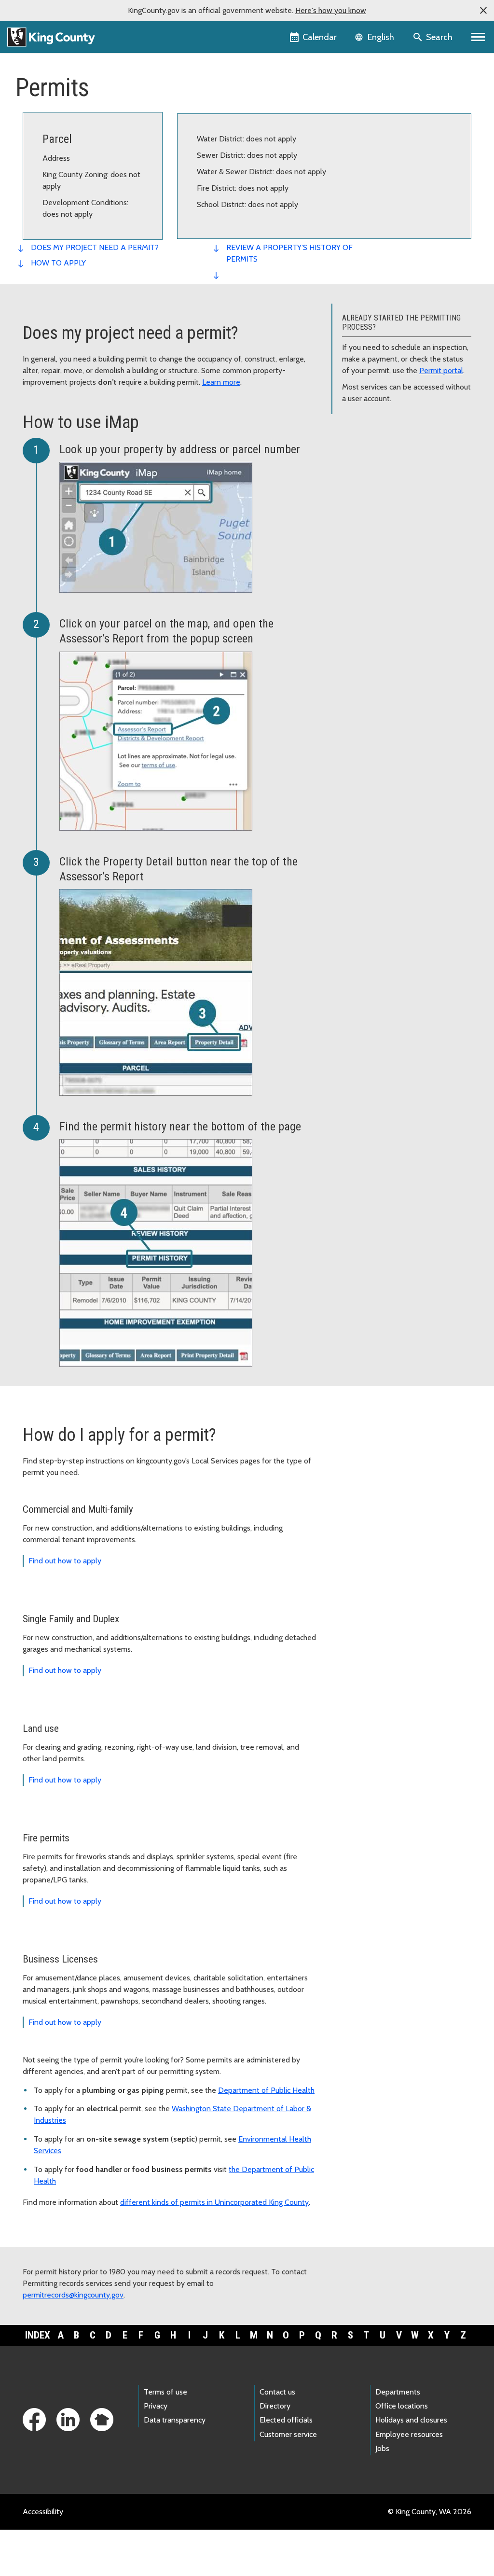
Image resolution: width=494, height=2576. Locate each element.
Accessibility (43, 2512)
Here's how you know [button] (331, 10)
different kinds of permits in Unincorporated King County (214, 2202)
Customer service (288, 2434)
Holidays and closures (411, 2420)
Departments (398, 2392)
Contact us (277, 2392)
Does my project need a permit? (95, 247)
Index (38, 2335)
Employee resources (409, 2434)
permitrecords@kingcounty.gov (73, 2295)
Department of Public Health (266, 2090)
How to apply (58, 263)
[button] (483, 11)
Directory (275, 2406)
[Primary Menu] (478, 37)
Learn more (221, 382)
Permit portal (441, 370)
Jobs (382, 2448)
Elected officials (286, 2420)
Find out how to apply (65, 1561)
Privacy (156, 2406)
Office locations (402, 2406)
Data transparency (175, 2420)
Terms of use (165, 2392)
